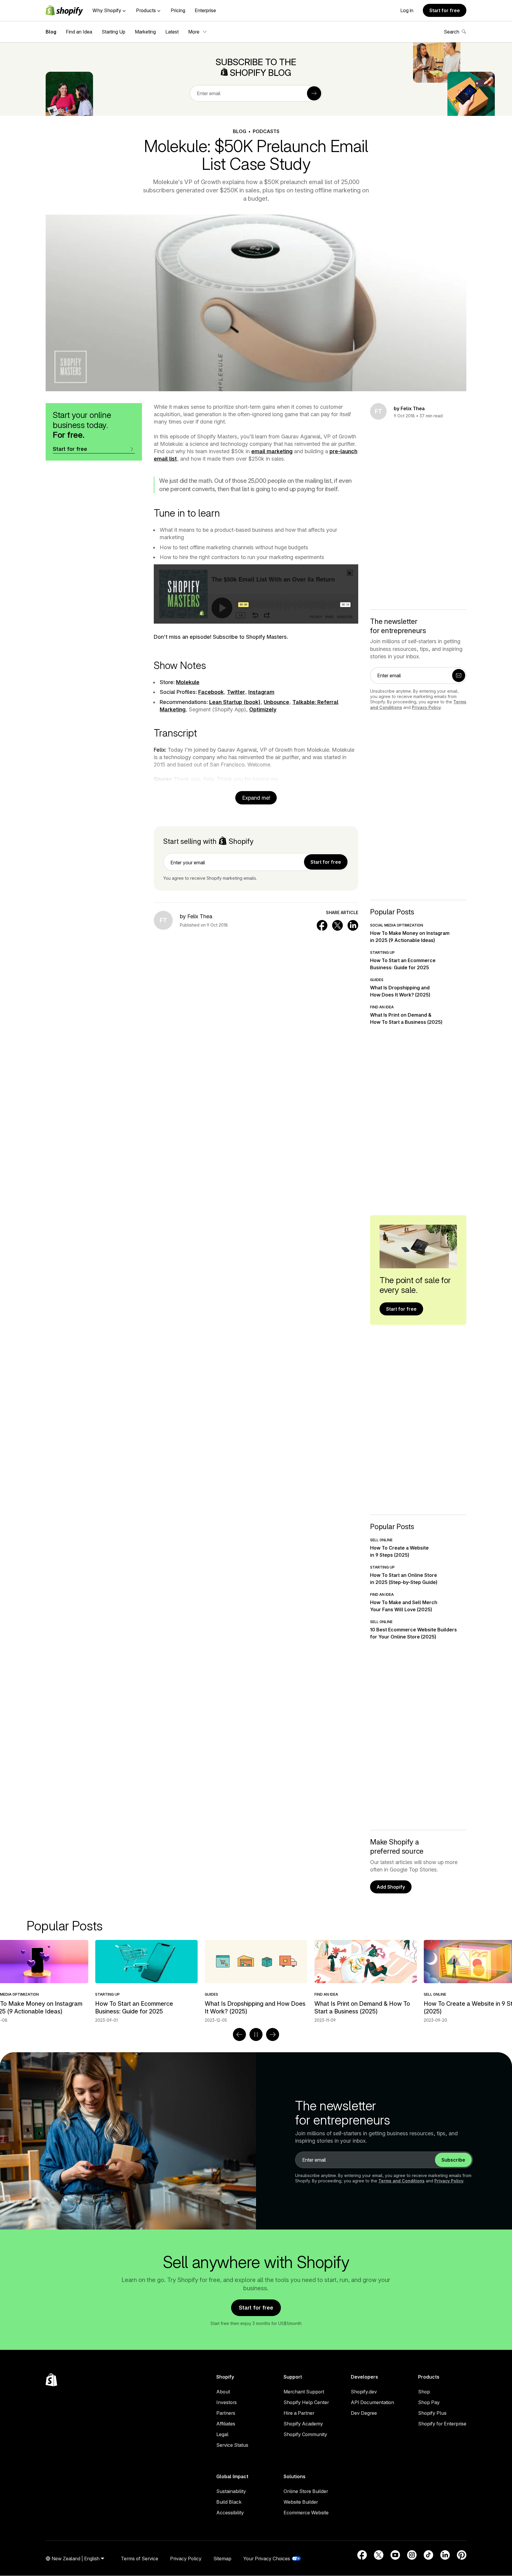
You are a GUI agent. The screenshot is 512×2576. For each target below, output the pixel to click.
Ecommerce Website (306, 2513)
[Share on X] (337, 925)
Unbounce (276, 702)
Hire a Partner (299, 2413)
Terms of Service (140, 2559)
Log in (407, 10)
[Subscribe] (314, 93)
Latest (172, 32)
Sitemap (222, 2559)
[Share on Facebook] (322, 925)
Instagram (261, 692)
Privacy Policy (426, 707)
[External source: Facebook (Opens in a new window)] (362, 2555)
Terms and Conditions (401, 2181)
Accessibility (230, 2513)
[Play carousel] (256, 2034)
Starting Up (113, 32)
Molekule (188, 682)
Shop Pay (429, 2402)
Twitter (236, 692)
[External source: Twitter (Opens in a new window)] (379, 2555)
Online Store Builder (306, 2491)
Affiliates (226, 2424)
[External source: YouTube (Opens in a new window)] (395, 2555)
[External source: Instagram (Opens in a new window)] (412, 2555)
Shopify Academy (303, 2424)
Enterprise (205, 10)
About (223, 2392)
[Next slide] (273, 2034)
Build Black (229, 2502)
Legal (222, 2434)
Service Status (232, 2445)
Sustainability (231, 2491)
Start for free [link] (326, 862)
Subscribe (453, 2160)
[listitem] (256, 1981)
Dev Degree (364, 2413)
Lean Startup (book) (235, 702)
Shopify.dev (364, 2392)
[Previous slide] (239, 2034)
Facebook (211, 692)
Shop (424, 2392)
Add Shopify (391, 1887)
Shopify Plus (432, 2413)
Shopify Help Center (306, 2402)
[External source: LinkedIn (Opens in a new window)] (445, 2555)
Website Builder (301, 2502)
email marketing (272, 451)
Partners (226, 2413)
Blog (51, 32)
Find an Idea (79, 32)
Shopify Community (305, 2434)
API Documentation (372, 2402)
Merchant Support (304, 2392)
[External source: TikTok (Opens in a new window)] (428, 2555)
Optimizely (263, 709)
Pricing (178, 10)
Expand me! (256, 798)
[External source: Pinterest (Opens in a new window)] (462, 2555)
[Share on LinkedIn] (353, 925)
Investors (227, 2402)
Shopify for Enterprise (442, 2424)
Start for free (445, 10)
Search (452, 32)
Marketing (145, 32)
